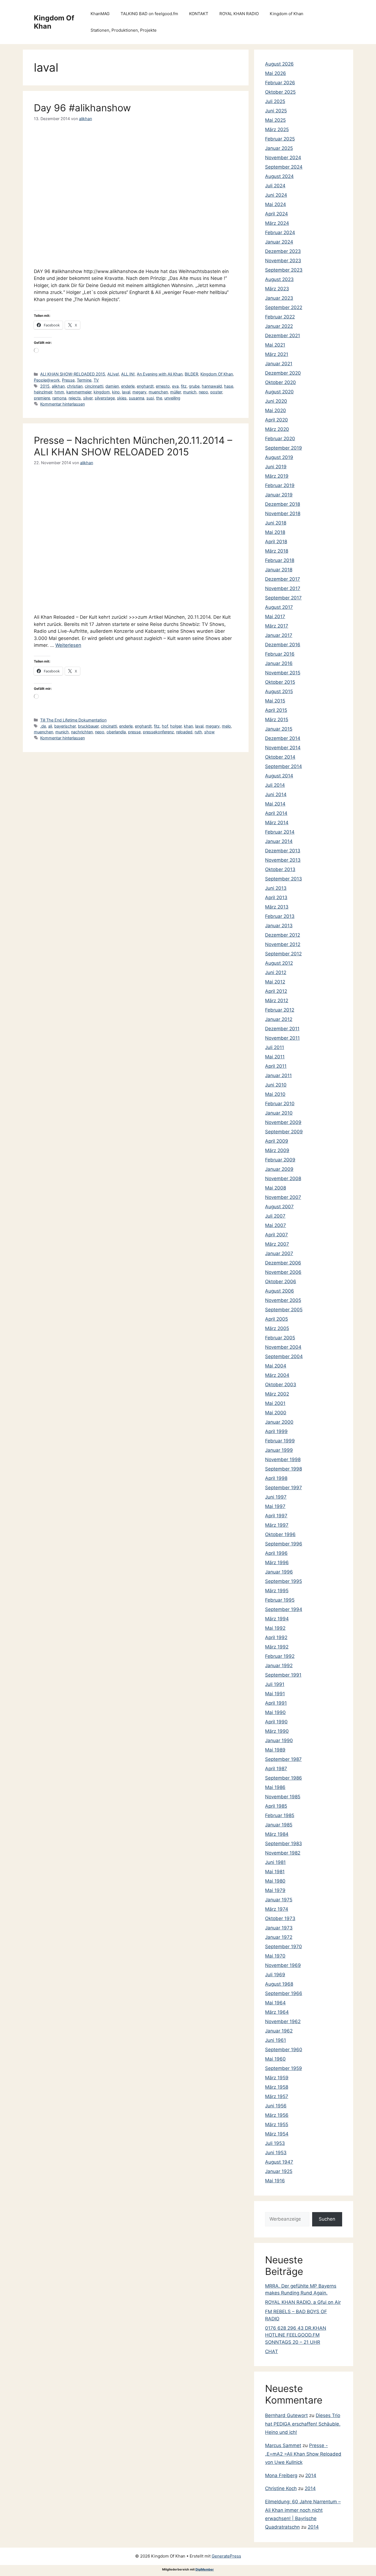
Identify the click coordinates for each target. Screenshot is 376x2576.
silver (88, 398)
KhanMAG (100, 14)
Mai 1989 (275, 1750)
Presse (68, 380)
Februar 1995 (280, 1600)
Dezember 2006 (283, 1263)
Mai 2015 (275, 701)
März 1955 (277, 2124)
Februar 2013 (280, 916)
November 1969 (283, 1965)
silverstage (105, 398)
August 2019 (279, 457)
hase (229, 386)
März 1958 (277, 2087)
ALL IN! (128, 374)
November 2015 (283, 673)
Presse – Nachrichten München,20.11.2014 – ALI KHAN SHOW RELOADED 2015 (133, 446)
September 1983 (284, 1844)
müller (175, 392)
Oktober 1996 (280, 1534)
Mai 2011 (275, 1057)
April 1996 (276, 1553)
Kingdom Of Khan (217, 374)
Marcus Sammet (283, 2445)
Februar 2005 (280, 1338)
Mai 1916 (275, 2181)
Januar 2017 (279, 635)
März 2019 (277, 476)
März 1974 (277, 1909)
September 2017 (283, 598)
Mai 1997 (275, 1506)
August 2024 (279, 176)
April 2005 (276, 1319)
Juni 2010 (276, 1085)
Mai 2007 (276, 1225)
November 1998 (283, 1459)
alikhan (58, 386)
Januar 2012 (279, 1019)
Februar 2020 (280, 439)
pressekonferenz (158, 732)
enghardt (145, 386)
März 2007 (277, 1244)
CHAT (272, 2351)
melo (226, 726)
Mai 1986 (275, 1787)
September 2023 (284, 270)
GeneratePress (226, 2556)
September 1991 (283, 1675)
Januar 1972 (279, 1937)
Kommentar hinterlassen (62, 404)
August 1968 (279, 1984)
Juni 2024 (276, 195)
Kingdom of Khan (287, 14)
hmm (59, 392)
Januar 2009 (279, 1169)
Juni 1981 (275, 1862)
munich (190, 392)
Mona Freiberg (281, 2475)
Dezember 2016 (283, 645)
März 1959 (277, 2078)
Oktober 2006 (281, 1282)
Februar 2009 (280, 1160)
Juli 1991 (275, 1684)
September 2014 (284, 766)
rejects (75, 398)
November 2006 (283, 1272)
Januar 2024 (279, 242)
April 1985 (276, 1806)
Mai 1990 (275, 1712)
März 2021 (277, 354)
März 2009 (277, 1150)
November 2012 (283, 944)
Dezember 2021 (283, 336)
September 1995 (284, 1581)
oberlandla (116, 732)
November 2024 (283, 158)
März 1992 (277, 1647)
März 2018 (277, 551)
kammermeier (79, 392)
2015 (45, 386)
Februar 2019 (280, 485)
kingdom (102, 392)
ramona (59, 398)
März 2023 (277, 289)
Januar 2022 (279, 326)
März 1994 (277, 1619)
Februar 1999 (280, 1441)
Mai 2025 (275, 120)
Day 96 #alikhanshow (82, 108)
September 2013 (284, 879)
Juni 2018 (276, 523)
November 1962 (283, 2021)
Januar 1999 (279, 1450)
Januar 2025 (279, 148)
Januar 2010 (279, 1113)
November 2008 (283, 1178)
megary (139, 392)
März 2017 (277, 626)
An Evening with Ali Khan (160, 374)
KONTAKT (199, 14)
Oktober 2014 (280, 757)
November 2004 (283, 1347)
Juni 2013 (276, 888)
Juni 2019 (276, 467)
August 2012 (279, 963)
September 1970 (284, 1947)
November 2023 (283, 261)
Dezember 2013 (283, 851)
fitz (184, 386)
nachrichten (82, 732)
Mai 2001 (275, 1403)
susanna (137, 398)
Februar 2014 (280, 832)
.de (43, 726)
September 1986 (284, 1778)
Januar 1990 (279, 1740)
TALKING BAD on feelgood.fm (149, 14)
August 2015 (279, 691)
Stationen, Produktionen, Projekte (124, 30)
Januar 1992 (279, 1666)
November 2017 (283, 588)
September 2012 (283, 954)
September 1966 (284, 1993)
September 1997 (284, 1488)
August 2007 (279, 1207)
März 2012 (277, 1001)
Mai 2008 (276, 1188)
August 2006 (280, 1291)
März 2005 (277, 1328)
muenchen (158, 392)
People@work (47, 380)
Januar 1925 (279, 2171)
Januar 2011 (278, 1075)
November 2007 (283, 1197)
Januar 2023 (279, 298)
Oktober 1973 (280, 1918)
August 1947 (279, 2162)
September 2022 (284, 307)
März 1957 (277, 2096)
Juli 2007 (275, 1216)
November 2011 (282, 1038)
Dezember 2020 (283, 373)
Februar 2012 (280, 1010)
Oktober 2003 (281, 1385)
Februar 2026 (280, 83)
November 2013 (283, 860)
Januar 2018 (279, 570)
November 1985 (283, 1797)
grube (194, 386)
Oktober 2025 (280, 92)
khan (188, 726)
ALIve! (113, 374)
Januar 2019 (279, 495)
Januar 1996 (279, 1572)
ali (50, 726)
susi (150, 398)
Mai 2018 (275, 532)
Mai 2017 (275, 617)
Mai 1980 (275, 1881)
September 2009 (284, 1132)
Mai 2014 (275, 804)
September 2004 (284, 1356)
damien (112, 386)
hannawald (212, 386)
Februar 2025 (280, 139)
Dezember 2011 (282, 1029)
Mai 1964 (275, 2003)
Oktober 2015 (280, 682)
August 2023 (279, 279)
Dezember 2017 (283, 579)
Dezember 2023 (283, 251)
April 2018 (276, 542)
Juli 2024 (275, 186)
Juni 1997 (276, 1497)
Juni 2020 (276, 401)
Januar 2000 (279, 1422)
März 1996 (277, 1563)
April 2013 (276, 898)
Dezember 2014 (283, 738)
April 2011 (276, 1066)
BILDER (191, 374)
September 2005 (284, 1310)
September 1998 (284, 1469)
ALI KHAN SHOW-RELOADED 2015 (73, 374)
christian (75, 386)
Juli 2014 (275, 785)
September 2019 (284, 448)
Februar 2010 (280, 1104)
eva (175, 386)
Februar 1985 (280, 1815)
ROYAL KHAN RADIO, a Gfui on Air (303, 2302)
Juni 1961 (276, 2040)
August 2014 (279, 776)
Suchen (327, 2219)
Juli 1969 (275, 1975)
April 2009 (277, 1141)
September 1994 (284, 1609)
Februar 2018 (280, 560)
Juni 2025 (276, 111)
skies (122, 398)
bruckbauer (88, 726)
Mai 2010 (275, 1094)
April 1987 (276, 1769)
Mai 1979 (275, 1890)
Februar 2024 (280, 233)
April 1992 (276, 1637)
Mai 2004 (276, 1366)
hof (165, 726)
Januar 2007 (279, 1253)
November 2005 (283, 1300)
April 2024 (276, 214)
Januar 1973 (279, 1928)
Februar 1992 (280, 1656)
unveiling (172, 398)
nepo (203, 392)
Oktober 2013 (280, 869)
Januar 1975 (279, 1900)
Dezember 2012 (283, 935)
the (159, 398)
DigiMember (205, 2569)
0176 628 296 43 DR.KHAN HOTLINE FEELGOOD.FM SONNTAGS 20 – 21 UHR (296, 2335)
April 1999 (276, 1431)
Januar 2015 (279, 729)
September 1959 (284, 2068)
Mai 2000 (276, 1413)
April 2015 (276, 710)
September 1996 (284, 1544)
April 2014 (276, 813)
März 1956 (277, 2115)
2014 (311, 2475)
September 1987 (283, 1759)
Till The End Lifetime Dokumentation (73, 720)
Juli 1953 (275, 2143)
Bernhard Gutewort (286, 2415)
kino (116, 392)
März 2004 (277, 1375)
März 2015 (277, 720)
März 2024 (277, 223)
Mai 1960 (275, 2059)
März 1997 (277, 1525)
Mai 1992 (275, 1628)
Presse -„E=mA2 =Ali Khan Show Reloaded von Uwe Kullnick (303, 2454)
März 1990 (277, 1731)
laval (126, 392)
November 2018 (283, 513)
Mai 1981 (275, 1872)
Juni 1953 (276, 2153)
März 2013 (277, 907)
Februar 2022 (280, 317)
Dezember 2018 (283, 504)
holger (176, 726)
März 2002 (277, 1394)
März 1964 (277, 2012)
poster (216, 392)
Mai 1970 (275, 1956)
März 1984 (277, 1834)
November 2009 (283, 1122)
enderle (128, 386)
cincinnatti (94, 386)
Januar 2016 (279, 663)
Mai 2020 (276, 410)
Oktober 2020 (280, 382)
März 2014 (277, 823)
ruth (198, 732)
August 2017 (279, 607)
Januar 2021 (279, 364)
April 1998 (276, 1478)
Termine (84, 380)
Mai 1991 (275, 1694)
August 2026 (279, 64)
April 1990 (276, 1722)
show (209, 732)
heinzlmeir (43, 392)
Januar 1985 (279, 1825)
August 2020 (279, 392)
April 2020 (276, 420)
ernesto (163, 386)
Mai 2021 (275, 345)
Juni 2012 (276, 972)
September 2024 (284, 167)
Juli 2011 (275, 1047)
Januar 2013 (279, 926)
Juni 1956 (276, 2106)
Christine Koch (281, 2488)
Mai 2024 (276, 204)
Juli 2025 (275, 101)
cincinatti (109, 726)
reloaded (184, 732)
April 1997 (276, 1516)
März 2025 (277, 129)
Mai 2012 (275, 982)
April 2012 (276, 991)
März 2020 (277, 429)
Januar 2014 (279, 841)
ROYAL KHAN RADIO (239, 14)
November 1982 (283, 1853)
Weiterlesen (68, 645)
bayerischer (65, 726)
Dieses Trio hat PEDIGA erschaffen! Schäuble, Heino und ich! (303, 2424)
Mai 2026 (276, 73)
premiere (42, 398)
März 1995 (277, 1591)
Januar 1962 (279, 2031)
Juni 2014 (276, 794)
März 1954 (277, 2134)
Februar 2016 (280, 654)
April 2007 (276, 1235)
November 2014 (283, 748)
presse (134, 732)
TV (96, 380)
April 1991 (276, 1703)
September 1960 (284, 2050)
